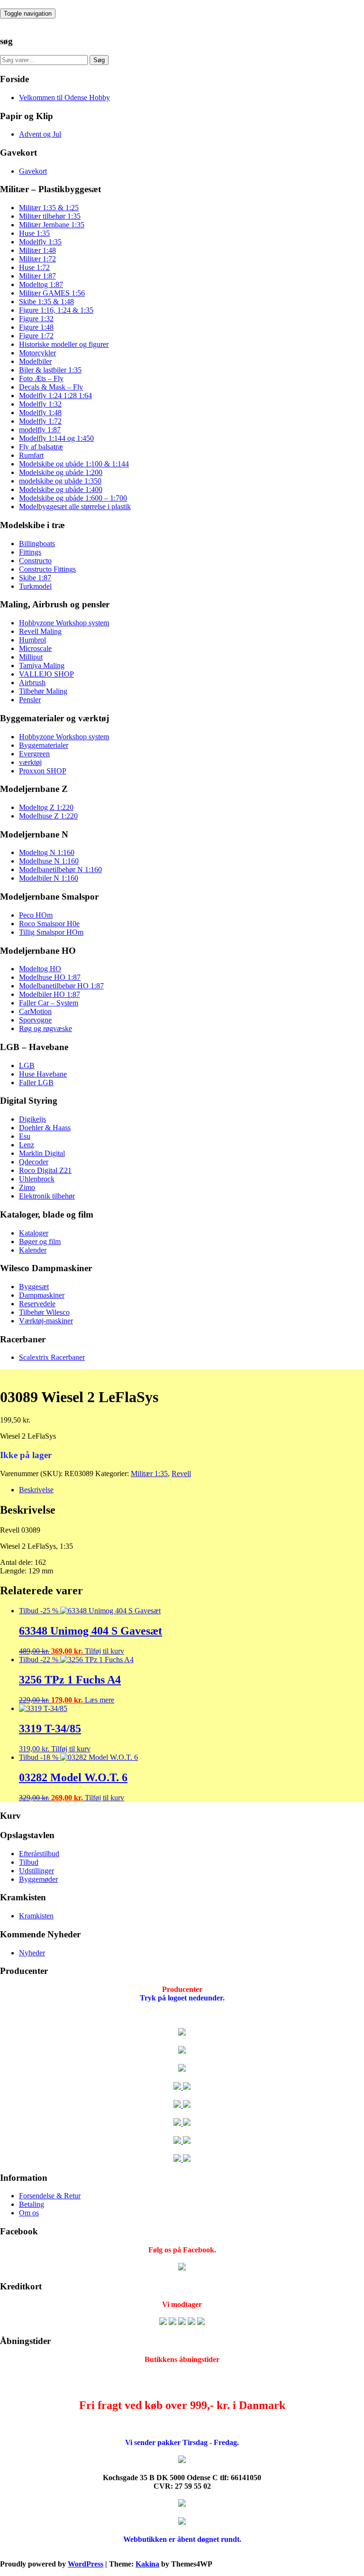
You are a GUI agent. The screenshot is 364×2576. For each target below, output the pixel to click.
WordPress (86, 2564)
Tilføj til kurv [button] (105, 1651)
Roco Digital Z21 (45, 1170)
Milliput (31, 657)
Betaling (32, 2204)
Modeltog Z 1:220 (46, 807)
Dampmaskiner (42, 1295)
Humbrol (32, 640)
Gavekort (33, 171)
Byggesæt (34, 1287)
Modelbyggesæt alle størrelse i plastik (75, 507)
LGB (27, 1065)
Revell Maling (40, 631)
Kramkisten (36, 1916)
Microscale (35, 648)
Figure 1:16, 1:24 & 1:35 (56, 310)
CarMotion (35, 1011)
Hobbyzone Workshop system (64, 623)
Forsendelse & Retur (50, 2196)
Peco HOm (36, 915)
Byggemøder (38, 1879)
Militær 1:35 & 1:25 (49, 208)
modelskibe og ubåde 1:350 (60, 481)
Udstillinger (36, 1871)
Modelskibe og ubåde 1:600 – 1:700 (73, 498)
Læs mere (100, 1700)
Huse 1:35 (34, 233)
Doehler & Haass (45, 1128)
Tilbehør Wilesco (44, 1312)
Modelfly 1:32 (40, 404)
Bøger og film (40, 1242)
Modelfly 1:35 (40, 242)
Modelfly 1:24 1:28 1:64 (55, 395)
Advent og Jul (40, 134)
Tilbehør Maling (43, 691)
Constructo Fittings (47, 569)
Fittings (30, 552)
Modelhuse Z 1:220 (48, 816)
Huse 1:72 (34, 267)
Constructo (35, 561)
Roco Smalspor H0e (49, 924)
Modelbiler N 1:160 (49, 878)
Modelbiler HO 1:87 (50, 994)
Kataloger (34, 1233)
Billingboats (37, 544)
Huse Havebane (43, 1074)
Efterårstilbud (39, 1854)
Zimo (27, 1187)
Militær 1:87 (37, 276)
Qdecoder (34, 1162)
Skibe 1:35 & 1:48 (46, 302)
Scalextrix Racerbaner (52, 1357)
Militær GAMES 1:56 (52, 293)
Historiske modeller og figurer (64, 344)
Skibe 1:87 (35, 578)
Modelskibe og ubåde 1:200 (61, 472)
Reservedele (37, 1304)
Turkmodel (35, 586)
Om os (29, 2213)
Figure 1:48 (36, 327)
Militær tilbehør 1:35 (50, 216)
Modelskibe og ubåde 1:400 (61, 489)
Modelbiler (35, 361)
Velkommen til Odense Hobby (64, 98)
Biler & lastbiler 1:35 (50, 370)
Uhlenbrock (37, 1179)
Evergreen (34, 754)
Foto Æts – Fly (41, 378)
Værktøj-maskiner (46, 1321)
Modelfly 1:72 (40, 421)
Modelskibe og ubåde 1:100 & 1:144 (74, 464)
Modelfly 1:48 (40, 413)
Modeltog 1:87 (41, 284)
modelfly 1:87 (40, 430)
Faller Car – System (49, 1003)
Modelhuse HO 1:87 (50, 977)
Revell (181, 1474)
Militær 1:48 (37, 250)
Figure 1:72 (36, 336)
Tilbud (29, 1862)
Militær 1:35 (149, 1474)
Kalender (33, 1250)
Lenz (27, 1145)
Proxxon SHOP (43, 771)
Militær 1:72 (37, 259)
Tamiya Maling (42, 665)
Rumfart (31, 455)
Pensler (30, 700)
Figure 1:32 (36, 319)
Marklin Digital (42, 1153)
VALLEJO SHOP (46, 674)
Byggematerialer (44, 745)
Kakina (147, 2564)
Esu (25, 1136)
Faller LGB (36, 1083)
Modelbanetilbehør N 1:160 (60, 870)
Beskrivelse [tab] (36, 1490)
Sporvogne (35, 1020)
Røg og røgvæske (45, 1028)
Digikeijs (32, 1119)
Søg (99, 60)
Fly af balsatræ (41, 447)
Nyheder (32, 1953)
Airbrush (32, 683)
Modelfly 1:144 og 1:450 (56, 438)
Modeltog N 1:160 (47, 852)
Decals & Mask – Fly (51, 387)
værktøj (30, 762)
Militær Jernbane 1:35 (52, 225)
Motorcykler (37, 353)
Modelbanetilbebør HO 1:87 (61, 986)
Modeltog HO (40, 969)
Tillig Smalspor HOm (51, 932)
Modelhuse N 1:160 (49, 861)
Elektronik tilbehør (47, 1196)
